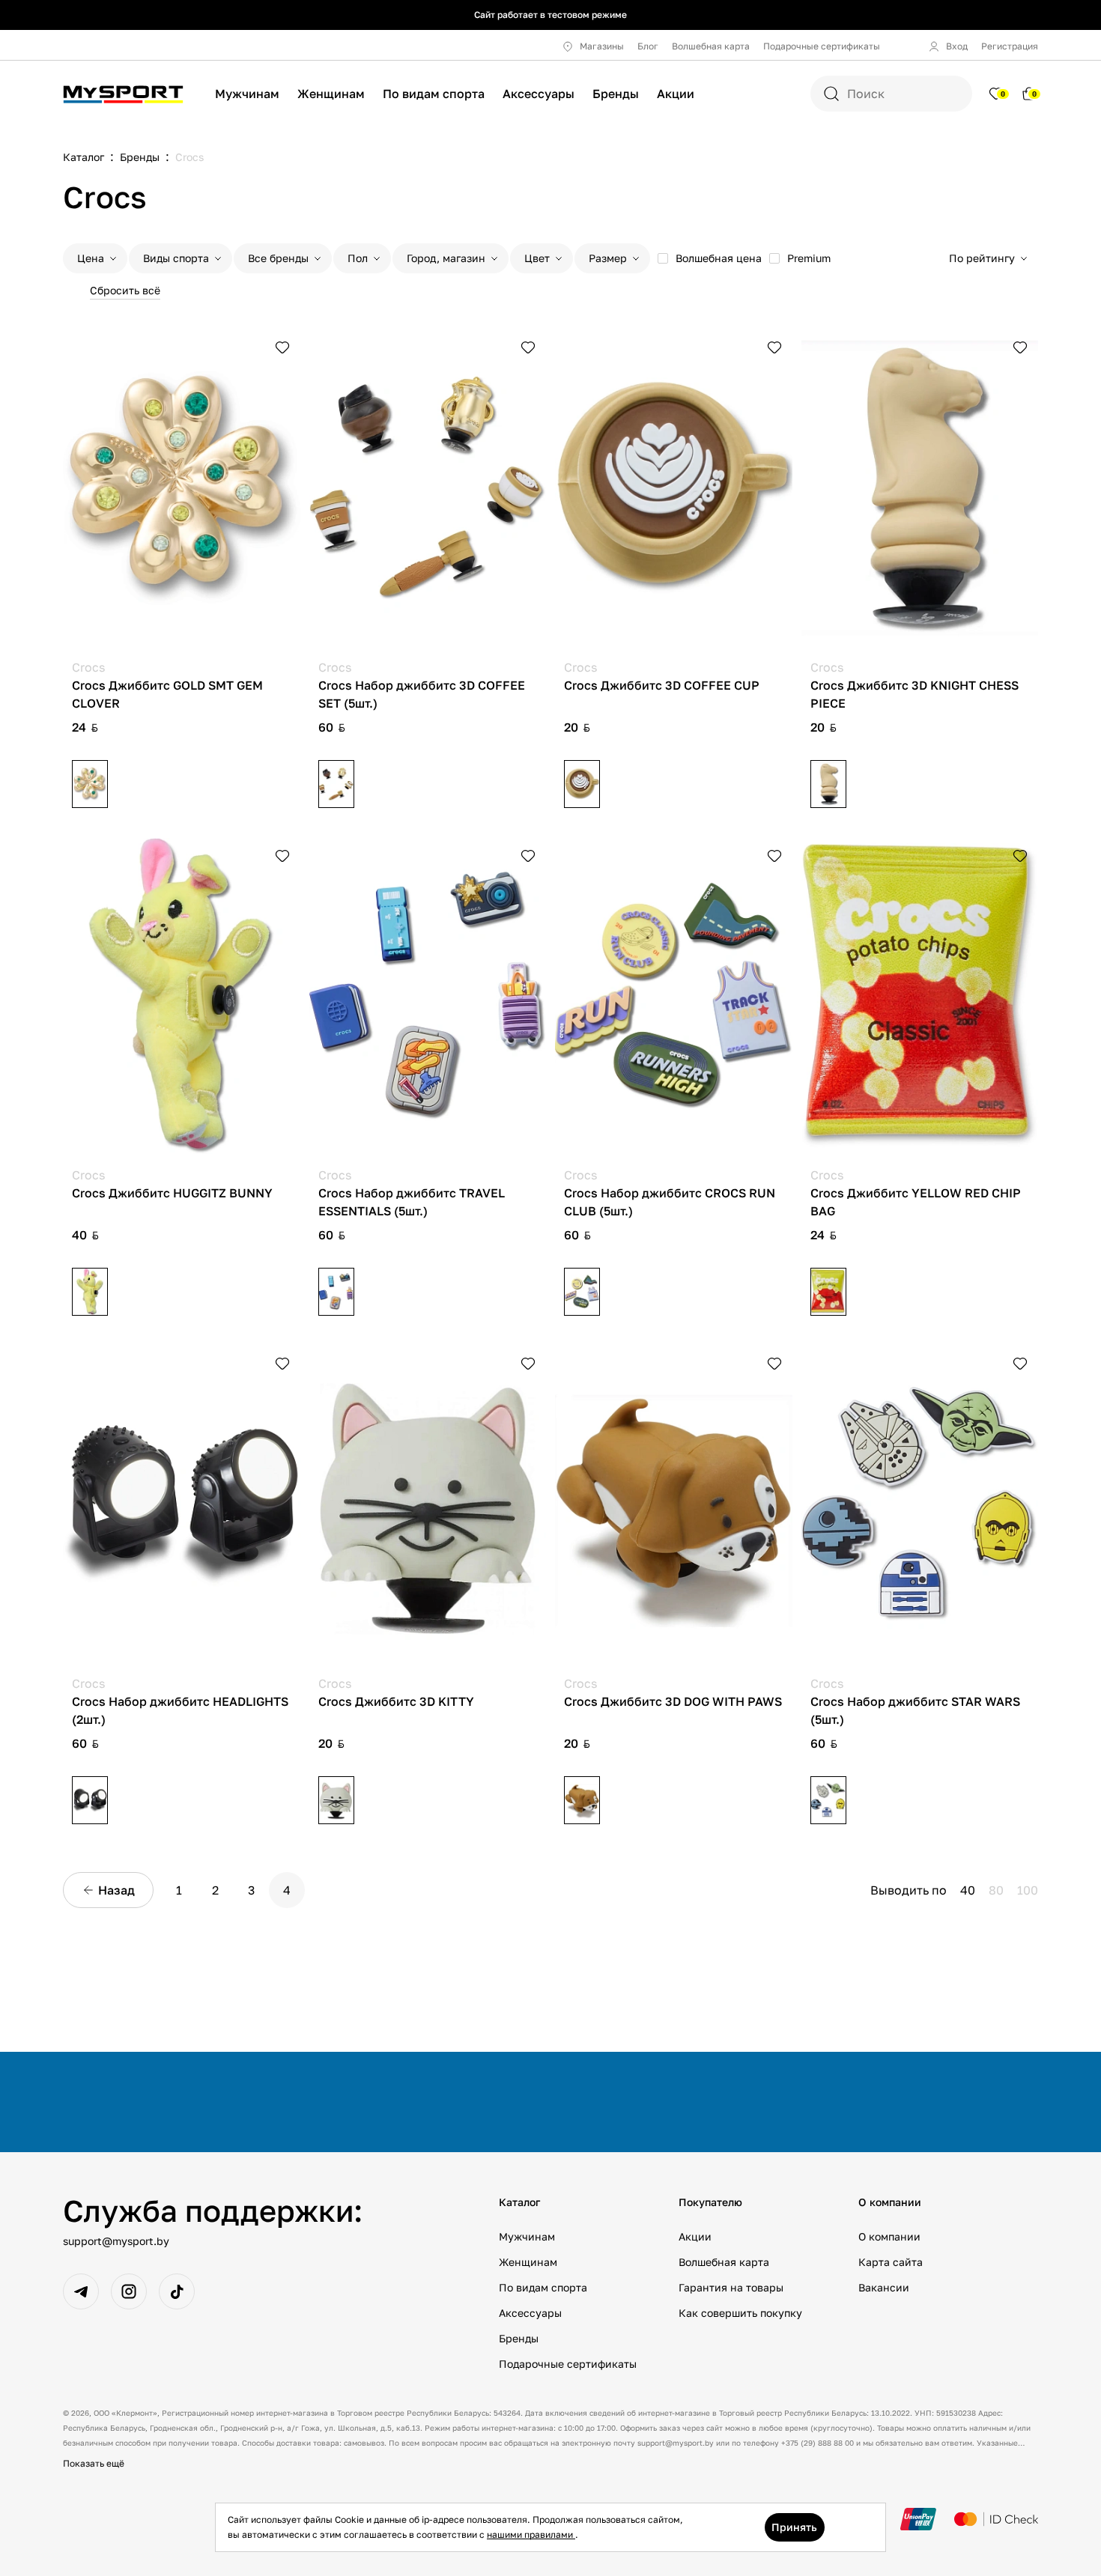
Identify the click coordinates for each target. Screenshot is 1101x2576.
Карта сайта (891, 2262)
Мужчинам (247, 94)
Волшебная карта (711, 46)
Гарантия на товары (731, 2287)
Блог (648, 46)
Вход (957, 46)
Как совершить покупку (740, 2313)
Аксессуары (539, 94)
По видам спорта (434, 94)
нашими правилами (531, 2534)
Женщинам (331, 94)
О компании (889, 2236)
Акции (676, 94)
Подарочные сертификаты (822, 46)
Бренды (616, 94)
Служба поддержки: (213, 2211)
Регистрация (1010, 46)
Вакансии (884, 2287)
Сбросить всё (125, 290)
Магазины (602, 46)
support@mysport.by (116, 2241)
